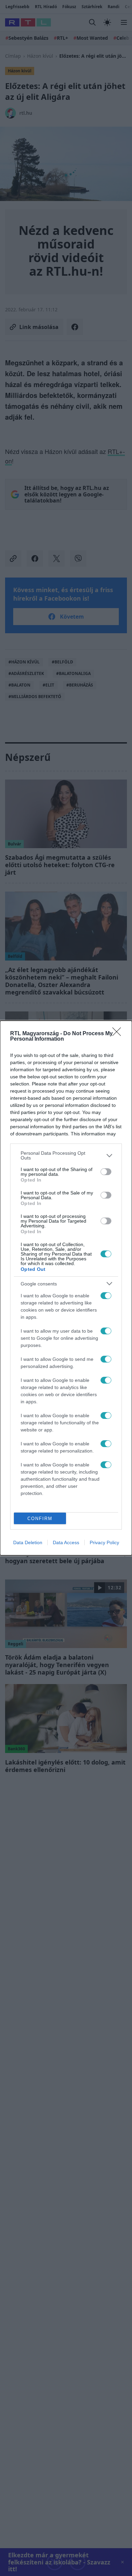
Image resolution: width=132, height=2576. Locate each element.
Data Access (66, 1542)
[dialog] (66, 1288)
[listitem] (66, 1155)
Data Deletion (28, 1542)
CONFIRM (40, 1519)
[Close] (119, 1034)
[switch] (106, 1172)
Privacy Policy (104, 1542)
